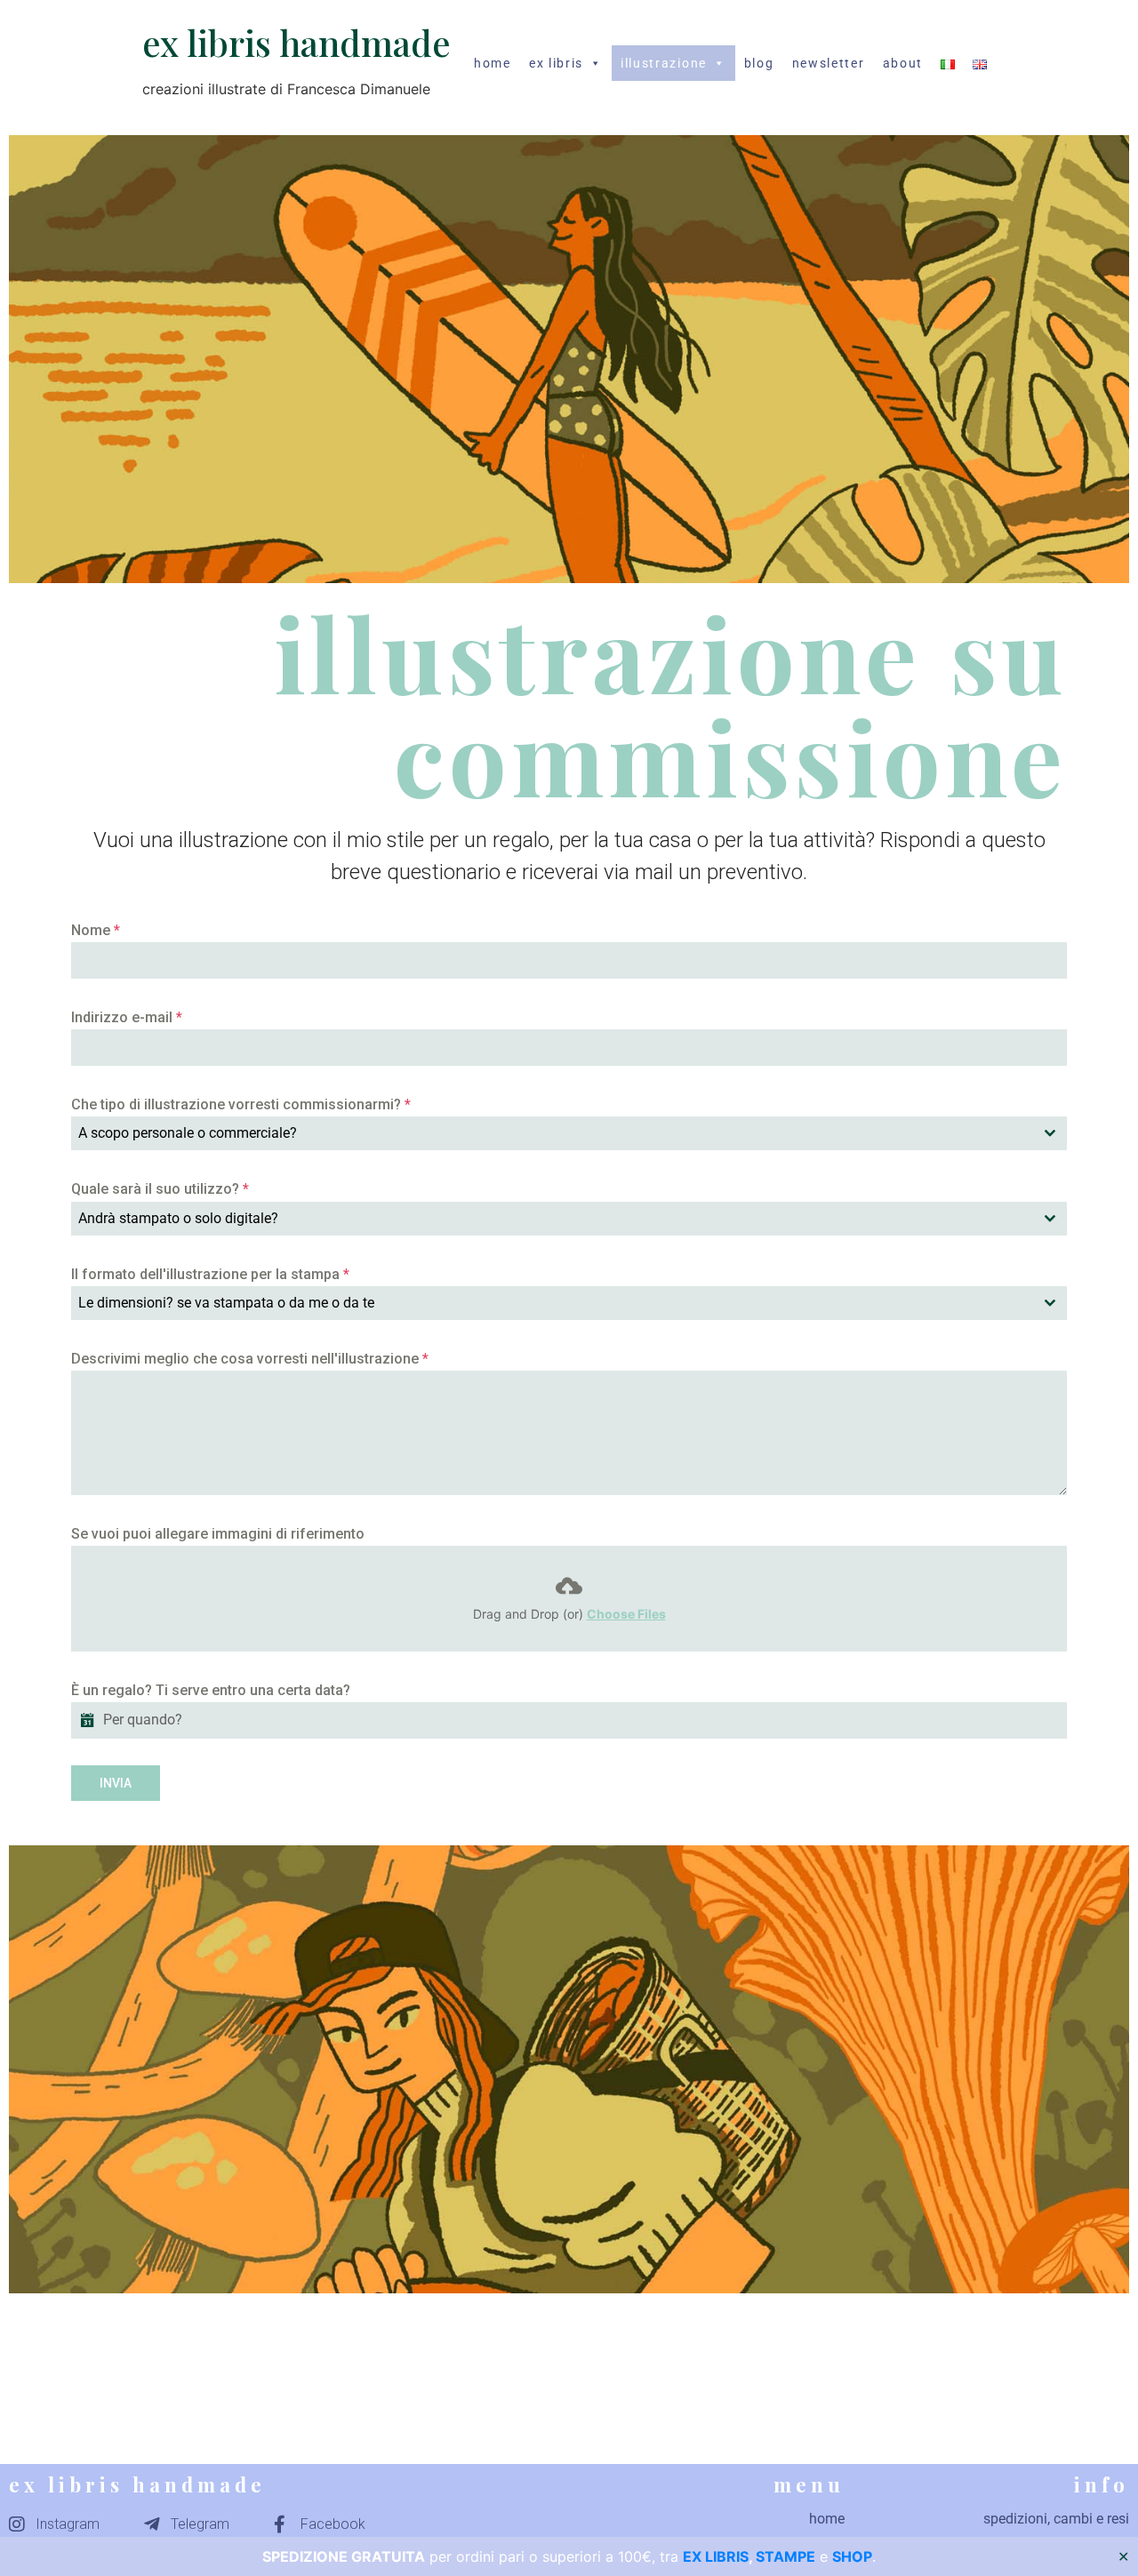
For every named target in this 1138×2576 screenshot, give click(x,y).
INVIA (116, 1783)
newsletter (829, 63)
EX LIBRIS (716, 2556)
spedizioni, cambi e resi (1056, 2519)
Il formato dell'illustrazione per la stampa (210, 1274)
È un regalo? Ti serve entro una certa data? (211, 1690)
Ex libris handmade (297, 42)
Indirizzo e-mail (127, 1017)
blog (759, 63)
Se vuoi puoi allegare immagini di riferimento (218, 1534)
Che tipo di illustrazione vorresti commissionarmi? (241, 1104)
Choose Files (626, 1614)
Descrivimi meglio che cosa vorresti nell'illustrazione (250, 1359)
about (903, 63)
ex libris (556, 63)
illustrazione (664, 63)
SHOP (852, 2556)
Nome (96, 930)
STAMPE (785, 2556)
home (493, 63)
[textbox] (552, 1133)
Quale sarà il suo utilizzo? (160, 1189)
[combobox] (569, 1133)
